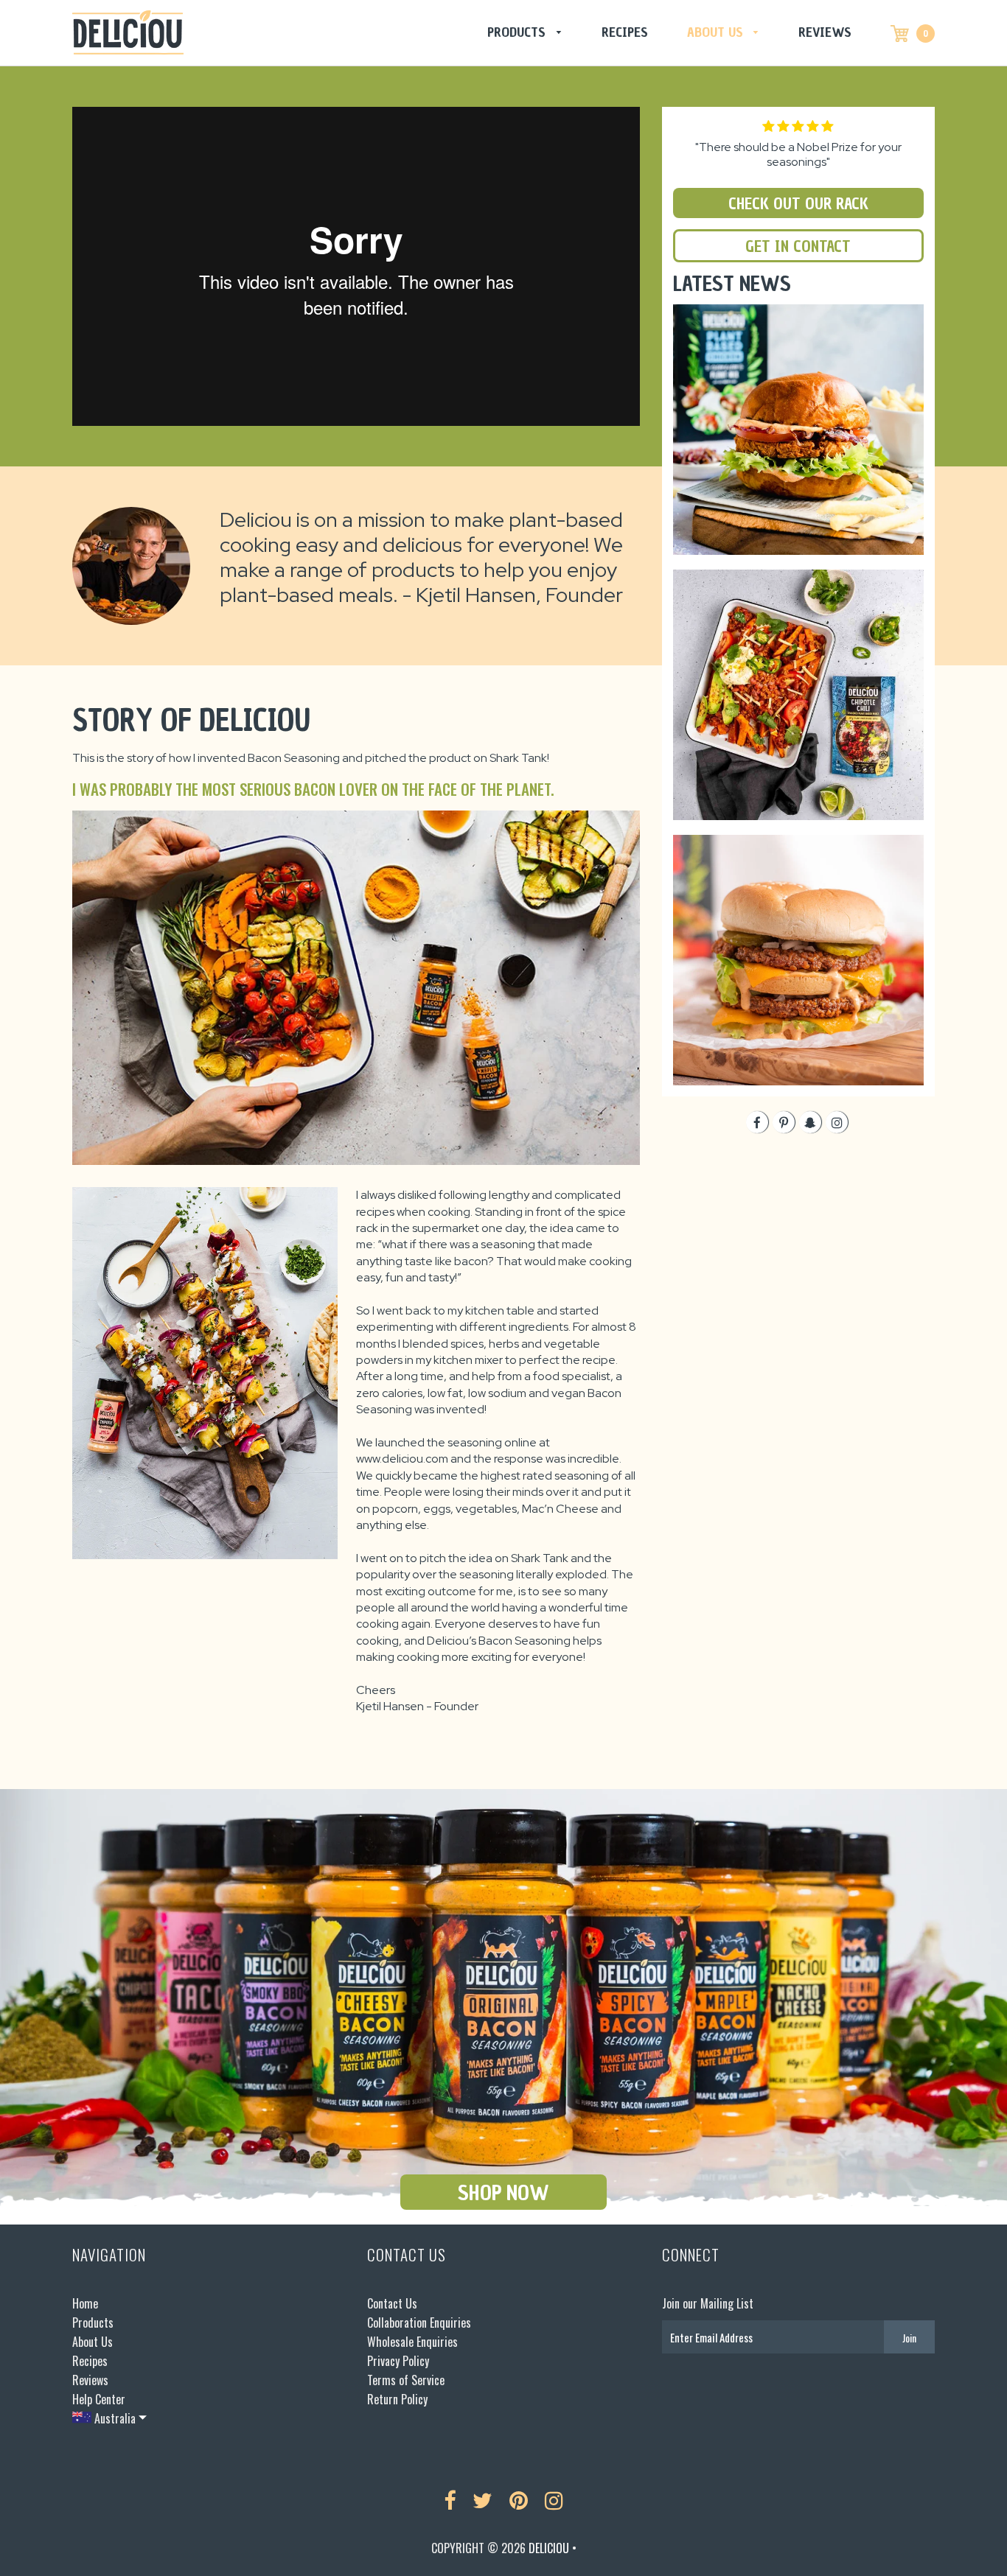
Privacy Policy (398, 2361)
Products (518, 32)
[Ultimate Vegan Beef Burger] (798, 844)
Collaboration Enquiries (419, 2323)
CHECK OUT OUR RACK (798, 204)
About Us (717, 32)
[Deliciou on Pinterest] (519, 2501)
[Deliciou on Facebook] (450, 2501)
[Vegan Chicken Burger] (798, 314)
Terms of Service (406, 2380)
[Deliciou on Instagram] (554, 2501)
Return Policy (397, 2399)
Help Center (99, 2399)
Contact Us (392, 2303)
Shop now (503, 2193)
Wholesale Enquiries (412, 2342)
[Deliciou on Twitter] (482, 2501)
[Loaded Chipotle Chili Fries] (798, 579)
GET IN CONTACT (798, 246)
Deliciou (549, 2548)
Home (85, 2303)
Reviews (825, 32)
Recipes (625, 32)
